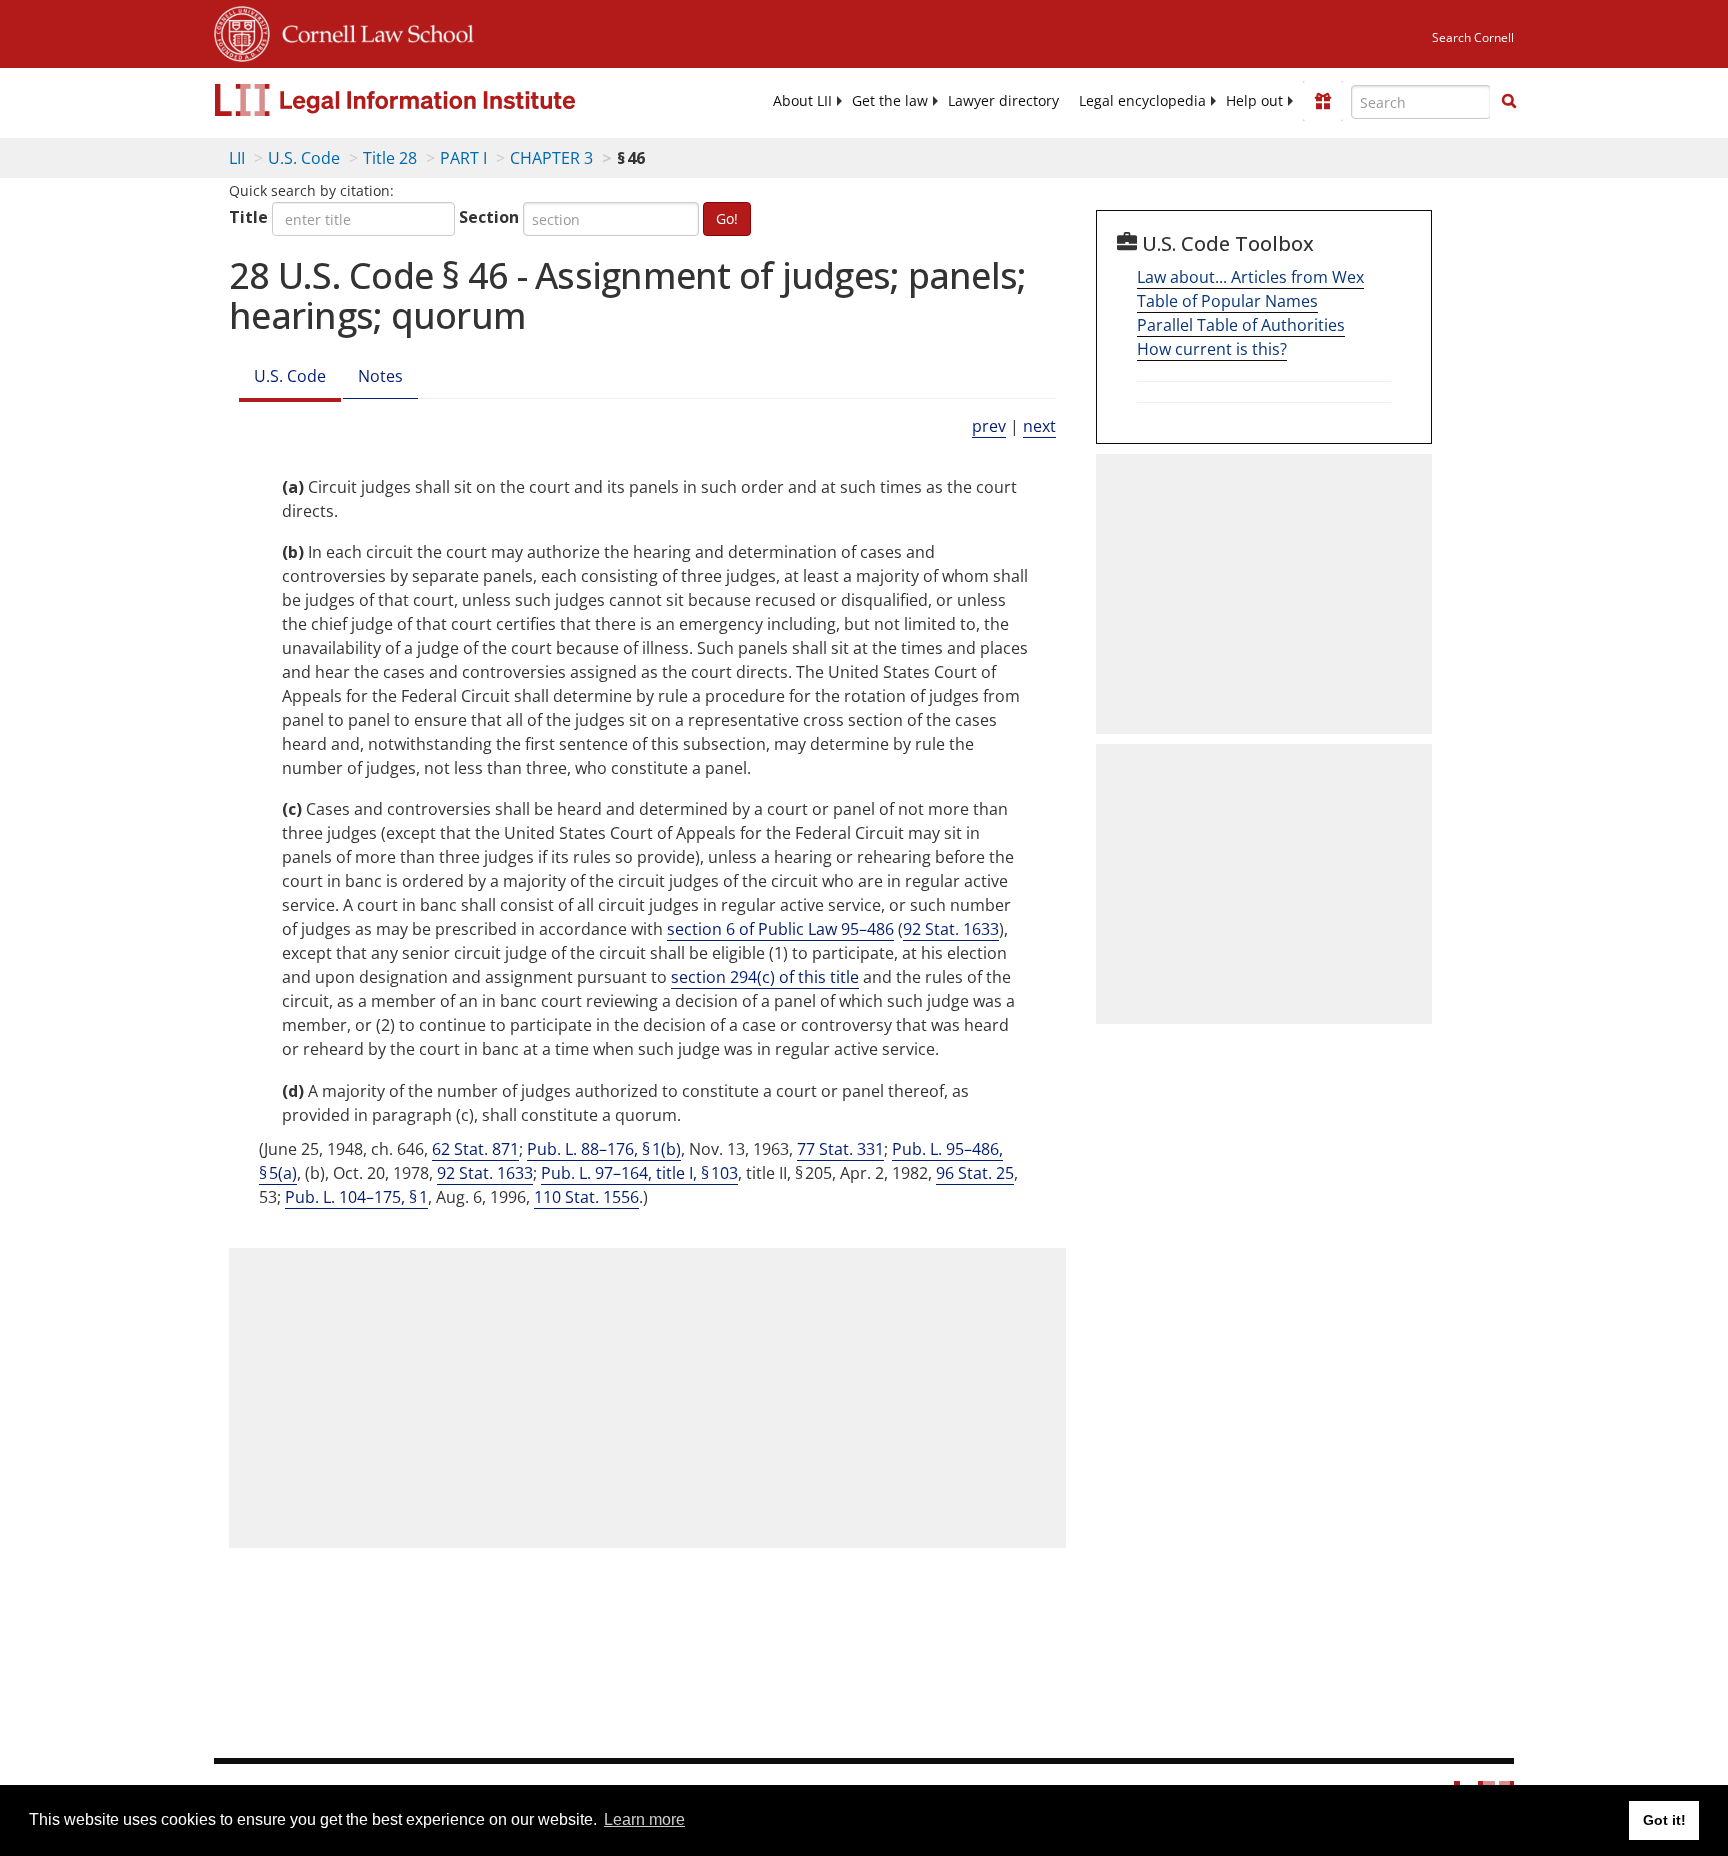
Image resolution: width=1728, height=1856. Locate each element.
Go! (727, 218)
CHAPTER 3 (551, 158)
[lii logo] (439, 100)
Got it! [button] (1664, 1820)
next (1039, 426)
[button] (1509, 101)
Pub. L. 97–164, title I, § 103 (639, 1173)
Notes (380, 376)
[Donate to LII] (1323, 101)
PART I (463, 158)
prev (989, 426)
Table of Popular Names (1227, 301)
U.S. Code (304, 158)
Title (248, 217)
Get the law (890, 101)
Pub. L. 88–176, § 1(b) (604, 1149)
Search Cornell (1473, 37)
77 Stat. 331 (840, 1149)
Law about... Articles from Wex (1250, 277)
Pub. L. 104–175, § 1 (356, 1197)
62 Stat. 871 (475, 1149)
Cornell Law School (372, 31)
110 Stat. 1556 (586, 1197)
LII (237, 158)
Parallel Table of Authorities (1241, 325)
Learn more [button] (644, 1819)
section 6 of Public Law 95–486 (780, 929)
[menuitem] (802, 101)
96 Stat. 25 (975, 1173)
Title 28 (390, 158)
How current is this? (1212, 349)
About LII (802, 101)
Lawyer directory (1003, 101)
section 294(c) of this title (765, 977)
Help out (1254, 101)
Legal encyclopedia (1142, 101)
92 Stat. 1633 (951, 929)
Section (489, 217)
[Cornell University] (242, 31)
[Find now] (1509, 102)
